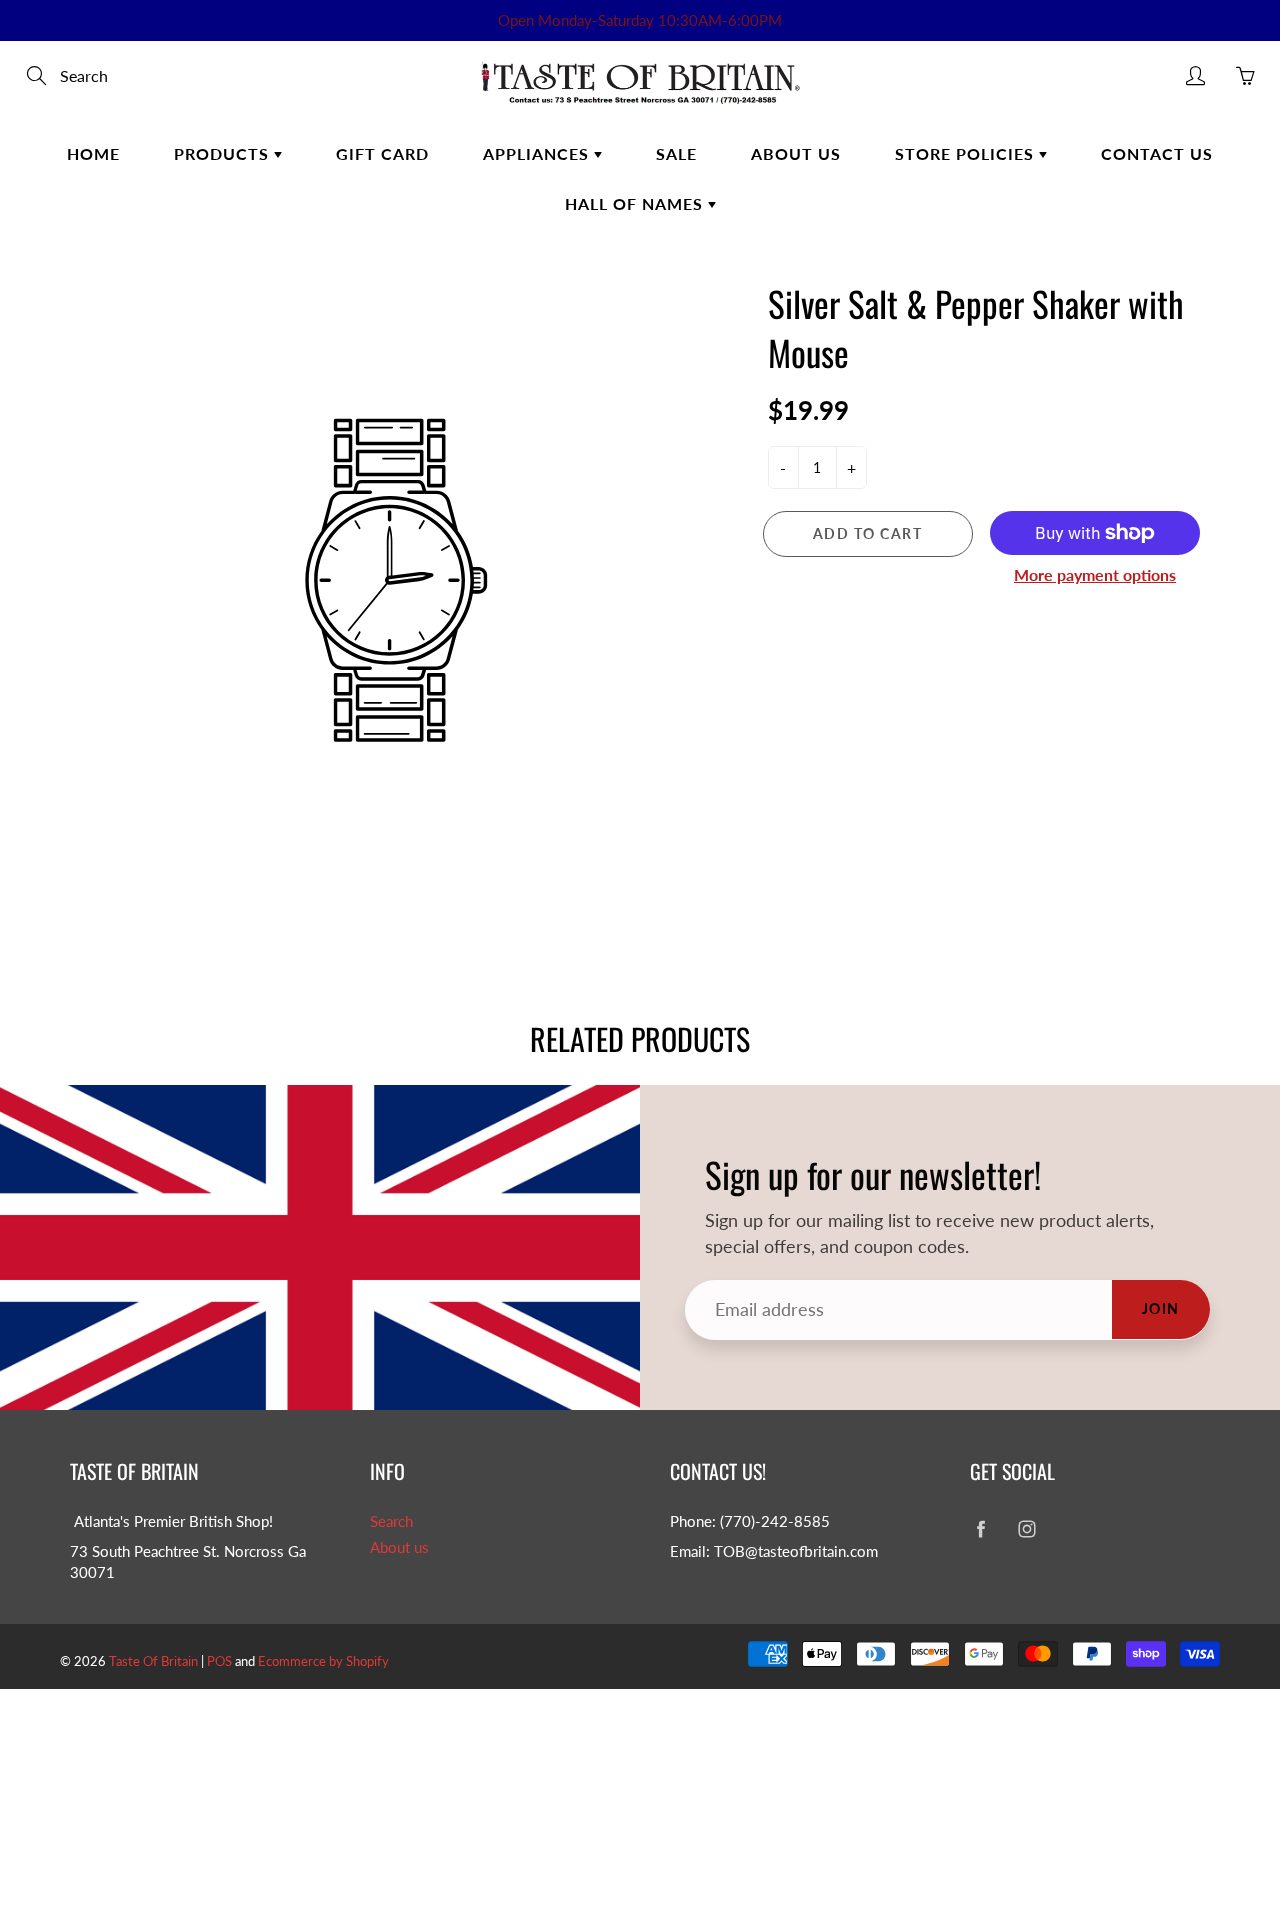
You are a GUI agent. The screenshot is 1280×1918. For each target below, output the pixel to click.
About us (399, 1547)
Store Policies (967, 153)
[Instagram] (1026, 1529)
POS (219, 1661)
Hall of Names (636, 203)
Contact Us (1157, 153)
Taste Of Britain (155, 1661)
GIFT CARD (382, 153)
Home (93, 153)
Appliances (538, 153)
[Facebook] (980, 1529)
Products (224, 153)
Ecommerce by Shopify (323, 1661)
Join (1161, 1308)
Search (391, 1521)
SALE (676, 153)
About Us (796, 153)
